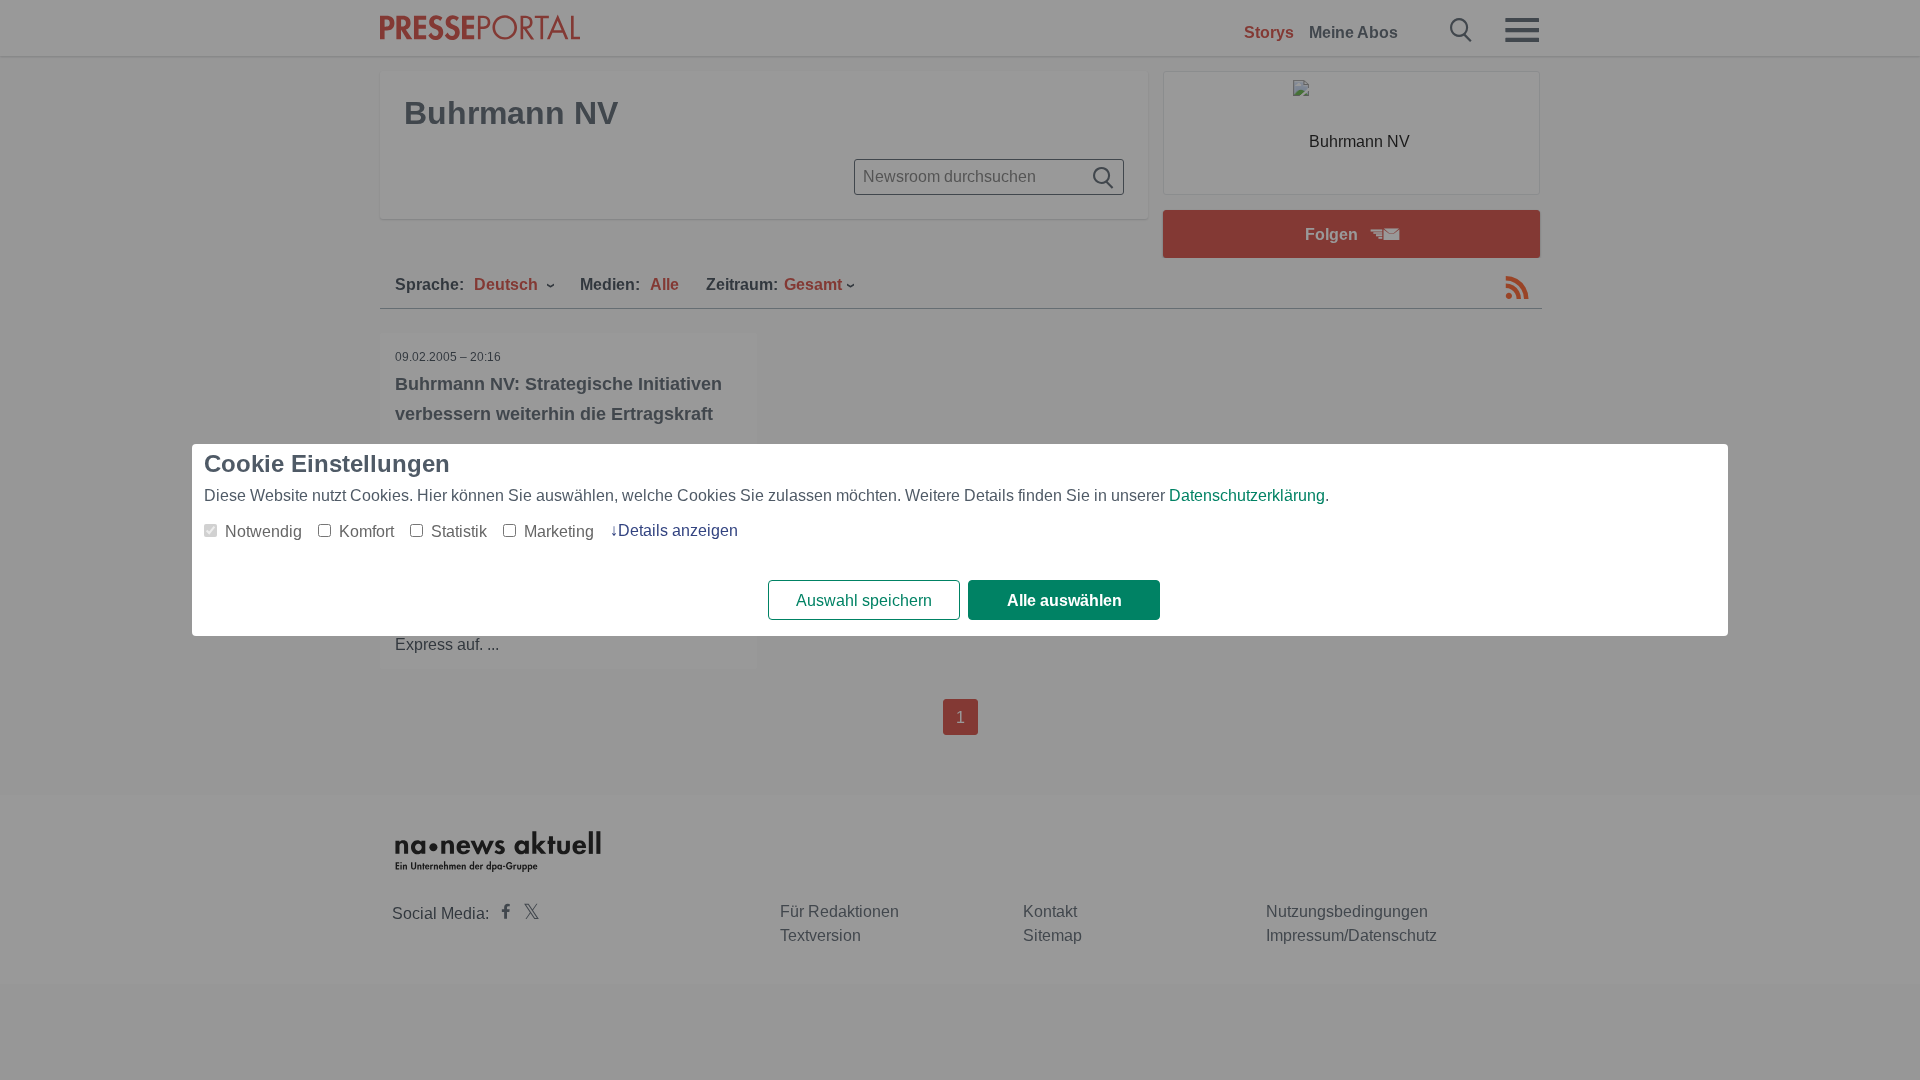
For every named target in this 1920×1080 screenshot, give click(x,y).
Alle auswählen (1064, 600)
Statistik (459, 531)
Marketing (559, 531)
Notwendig (263, 531)
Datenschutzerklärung (1247, 495)
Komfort (366, 531)
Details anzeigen (678, 530)
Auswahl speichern (864, 600)
